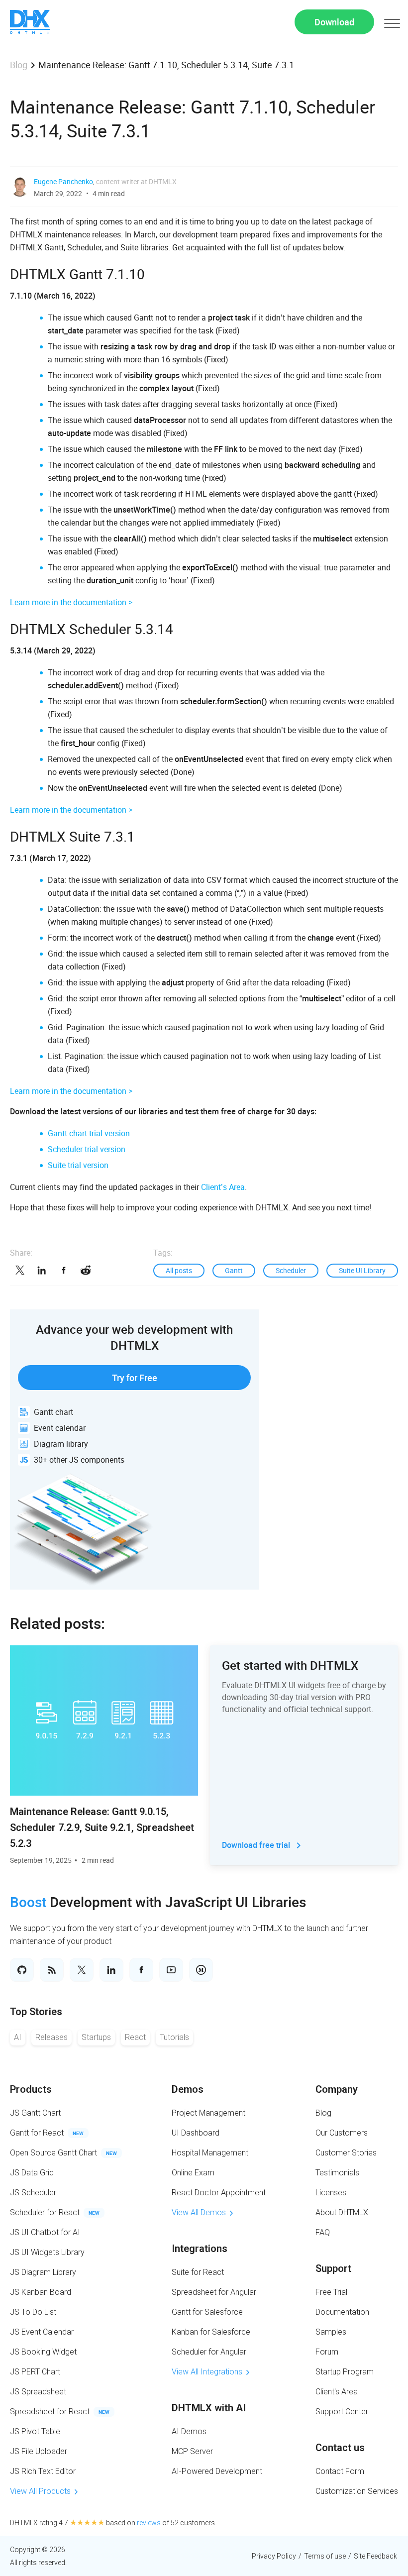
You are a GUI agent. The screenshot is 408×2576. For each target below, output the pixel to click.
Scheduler (291, 1270)
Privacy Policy (274, 2556)
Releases (51, 2037)
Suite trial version (78, 1165)
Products (31, 2089)
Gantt (234, 1270)
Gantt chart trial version (89, 1133)
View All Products (40, 2491)
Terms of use (325, 2556)
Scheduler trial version (87, 1149)
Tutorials (174, 2037)
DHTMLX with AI (209, 2408)
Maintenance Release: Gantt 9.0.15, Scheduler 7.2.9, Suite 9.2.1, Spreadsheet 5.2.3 (102, 1827)
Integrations (200, 2249)
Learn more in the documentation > (71, 602)
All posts (179, 1270)
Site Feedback (375, 2556)
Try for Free (135, 1378)
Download (334, 22)
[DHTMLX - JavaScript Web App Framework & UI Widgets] (30, 22)
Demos (188, 2089)
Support (333, 2268)
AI (18, 2037)
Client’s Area (223, 1187)
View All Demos (199, 2212)
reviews (149, 2523)
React (135, 2037)
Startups (96, 2037)
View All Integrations (207, 2372)
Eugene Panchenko (63, 181)
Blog (19, 65)
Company (337, 2089)
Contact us (340, 2448)
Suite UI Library (362, 1270)
